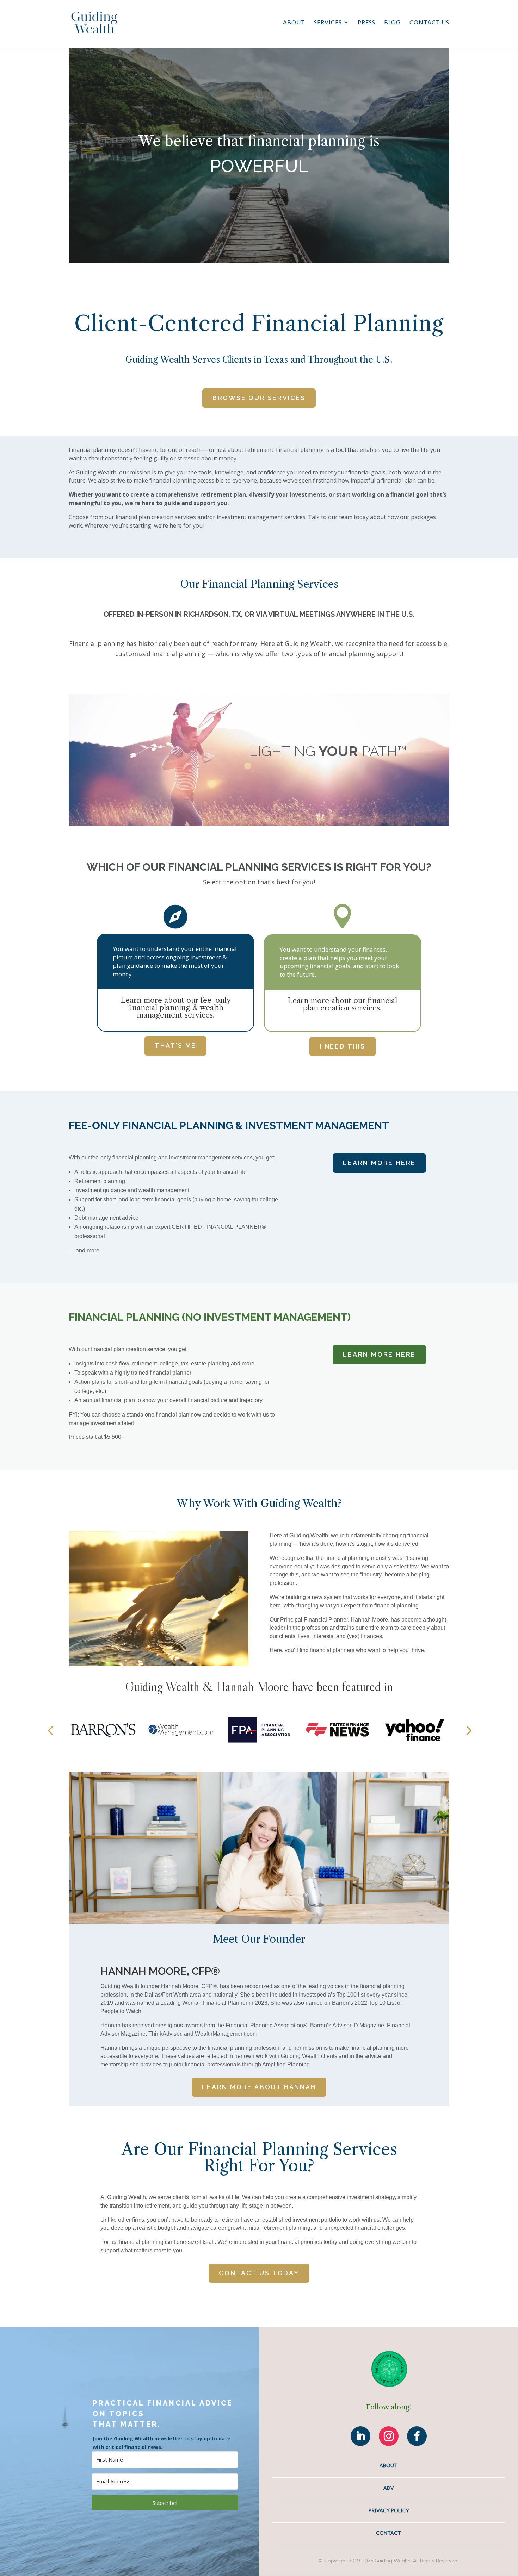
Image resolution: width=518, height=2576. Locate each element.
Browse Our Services (259, 398)
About (294, 23)
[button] (50, 1730)
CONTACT (388, 2533)
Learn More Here (379, 1163)
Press (366, 23)
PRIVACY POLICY (389, 2510)
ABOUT (388, 2465)
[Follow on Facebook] (417, 2436)
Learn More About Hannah (259, 2087)
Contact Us (429, 23)
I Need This (343, 1046)
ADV (389, 2488)
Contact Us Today (259, 2273)
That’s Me (175, 1046)
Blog (392, 23)
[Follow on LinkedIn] (360, 2436)
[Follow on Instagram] (389, 2436)
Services (328, 23)
